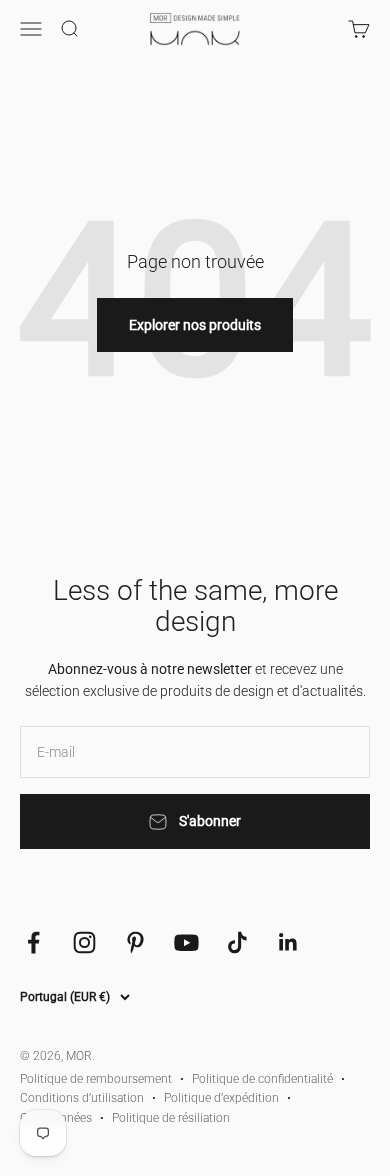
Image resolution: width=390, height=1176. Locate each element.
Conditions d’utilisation (82, 1098)
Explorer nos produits (195, 325)
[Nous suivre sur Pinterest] (135, 942)
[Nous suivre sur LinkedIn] (288, 942)
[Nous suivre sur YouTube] (186, 942)
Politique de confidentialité (262, 1079)
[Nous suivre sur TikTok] (237, 942)
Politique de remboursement (96, 1079)
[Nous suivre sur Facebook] (33, 942)
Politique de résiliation (171, 1118)
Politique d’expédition (221, 1098)
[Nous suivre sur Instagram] (84, 942)
